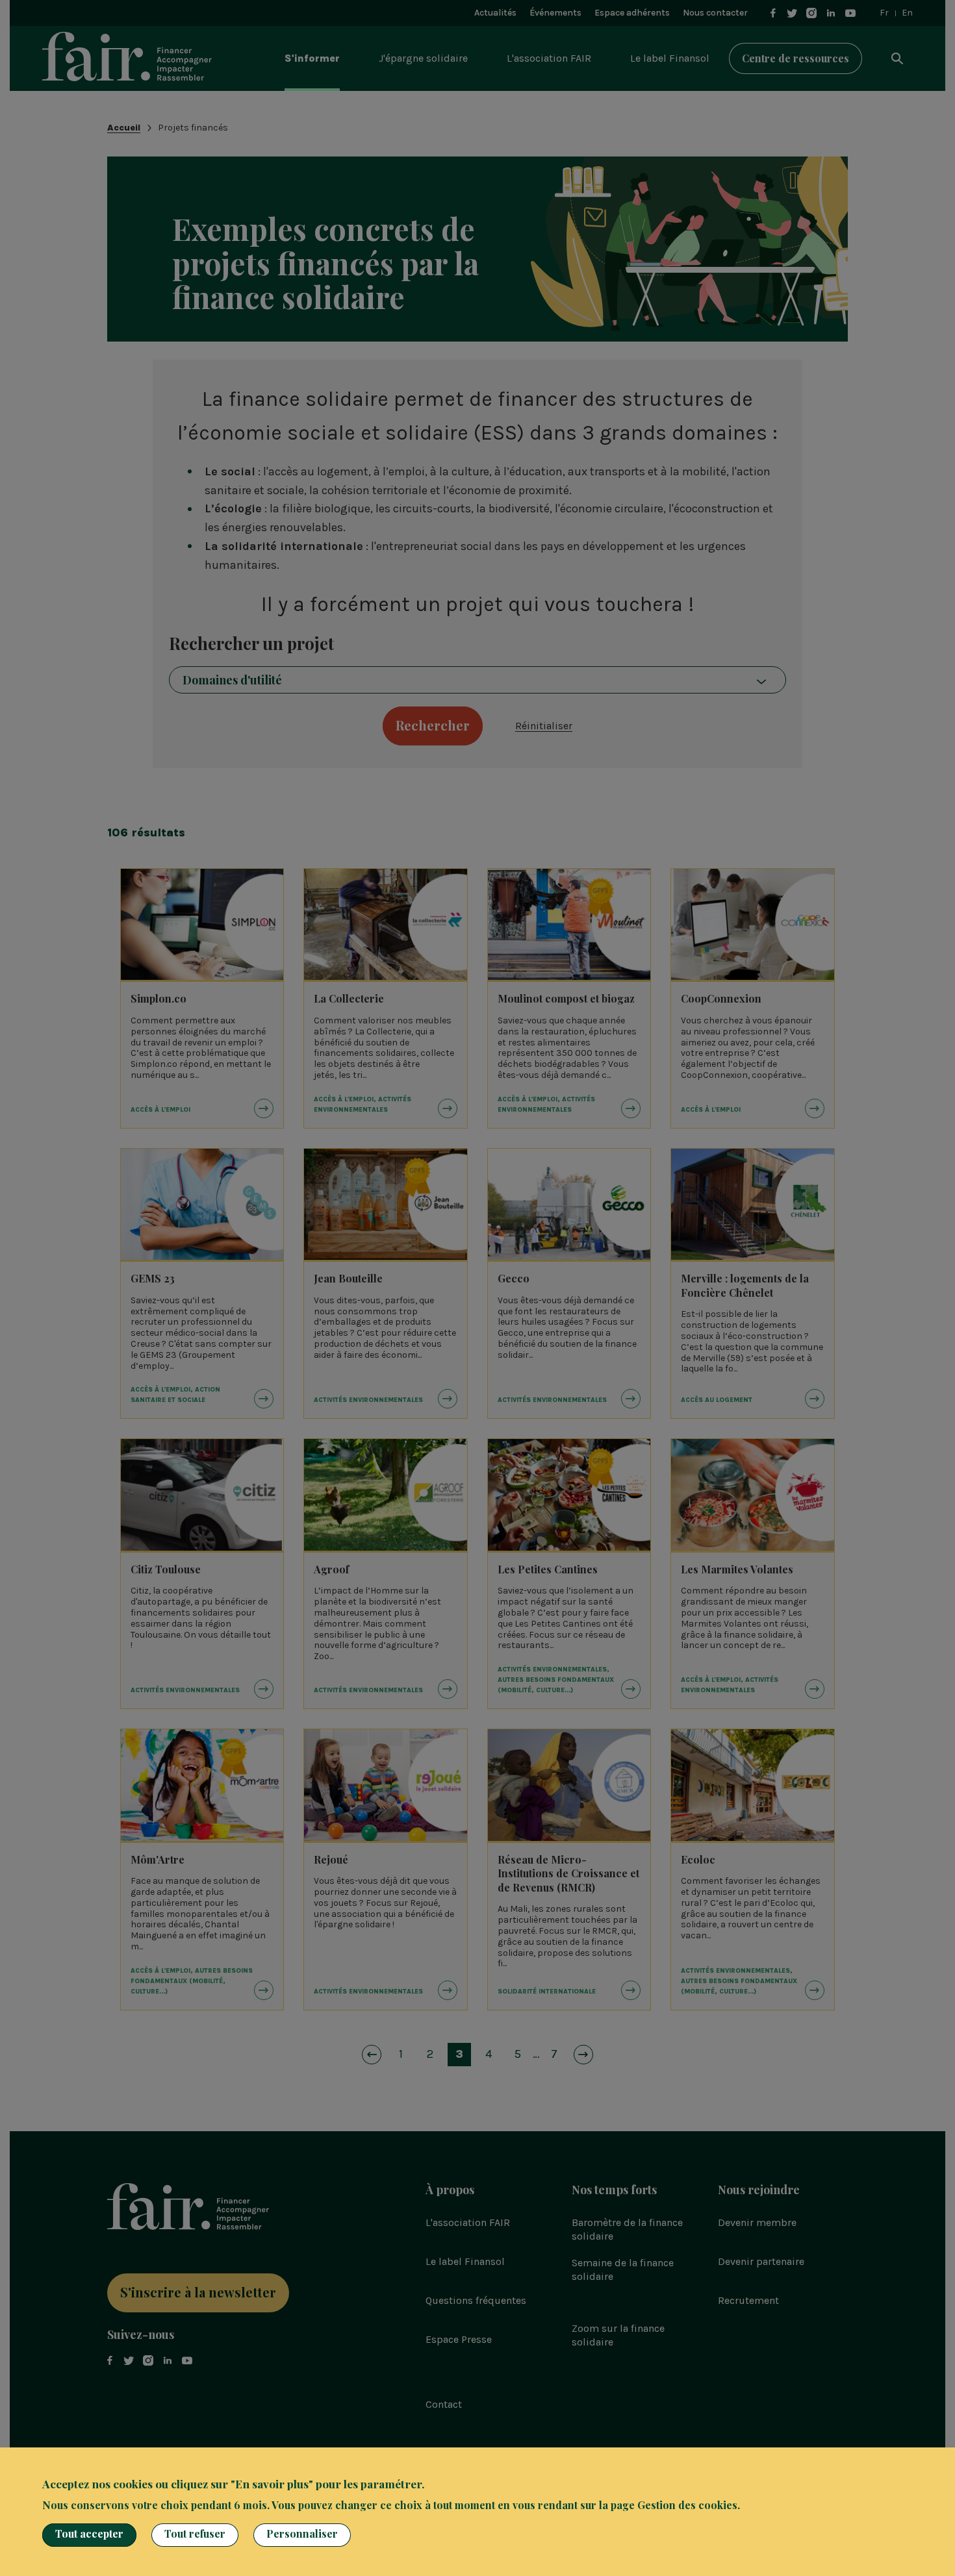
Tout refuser (195, 2533)
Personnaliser (302, 2533)
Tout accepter (89, 2533)
